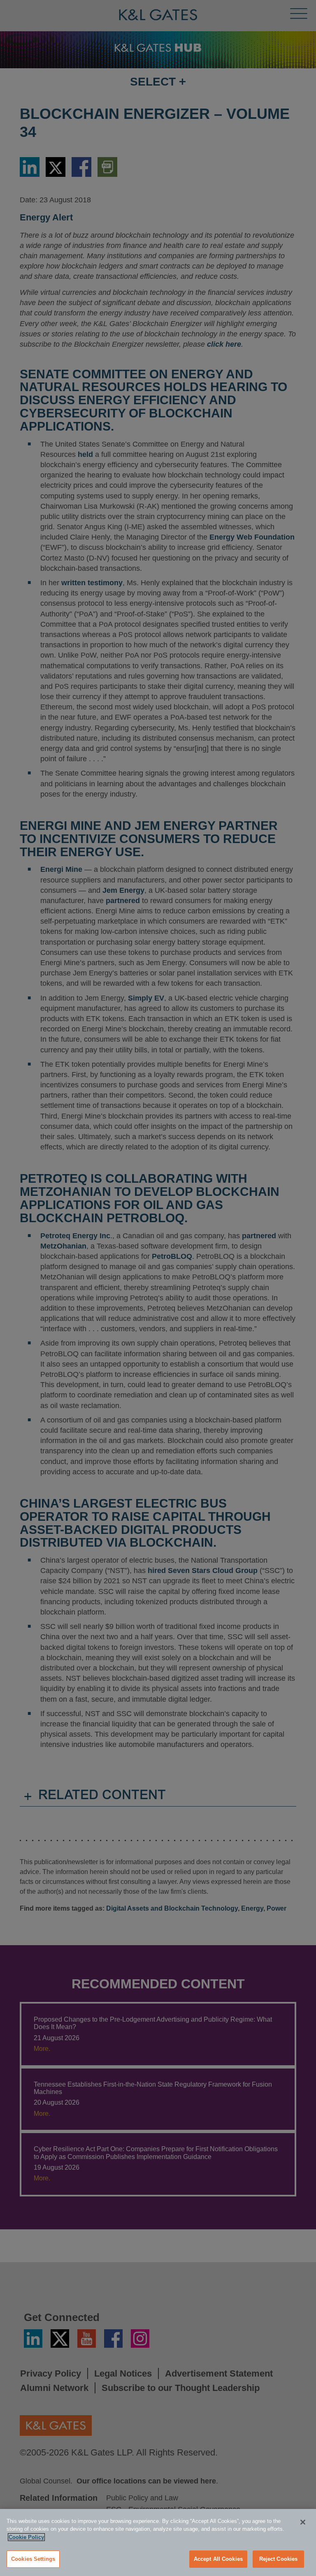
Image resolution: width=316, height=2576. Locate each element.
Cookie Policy (26, 2537)
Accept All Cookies (218, 2559)
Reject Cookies (279, 2559)
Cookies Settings (33, 2559)
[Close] (303, 2522)
